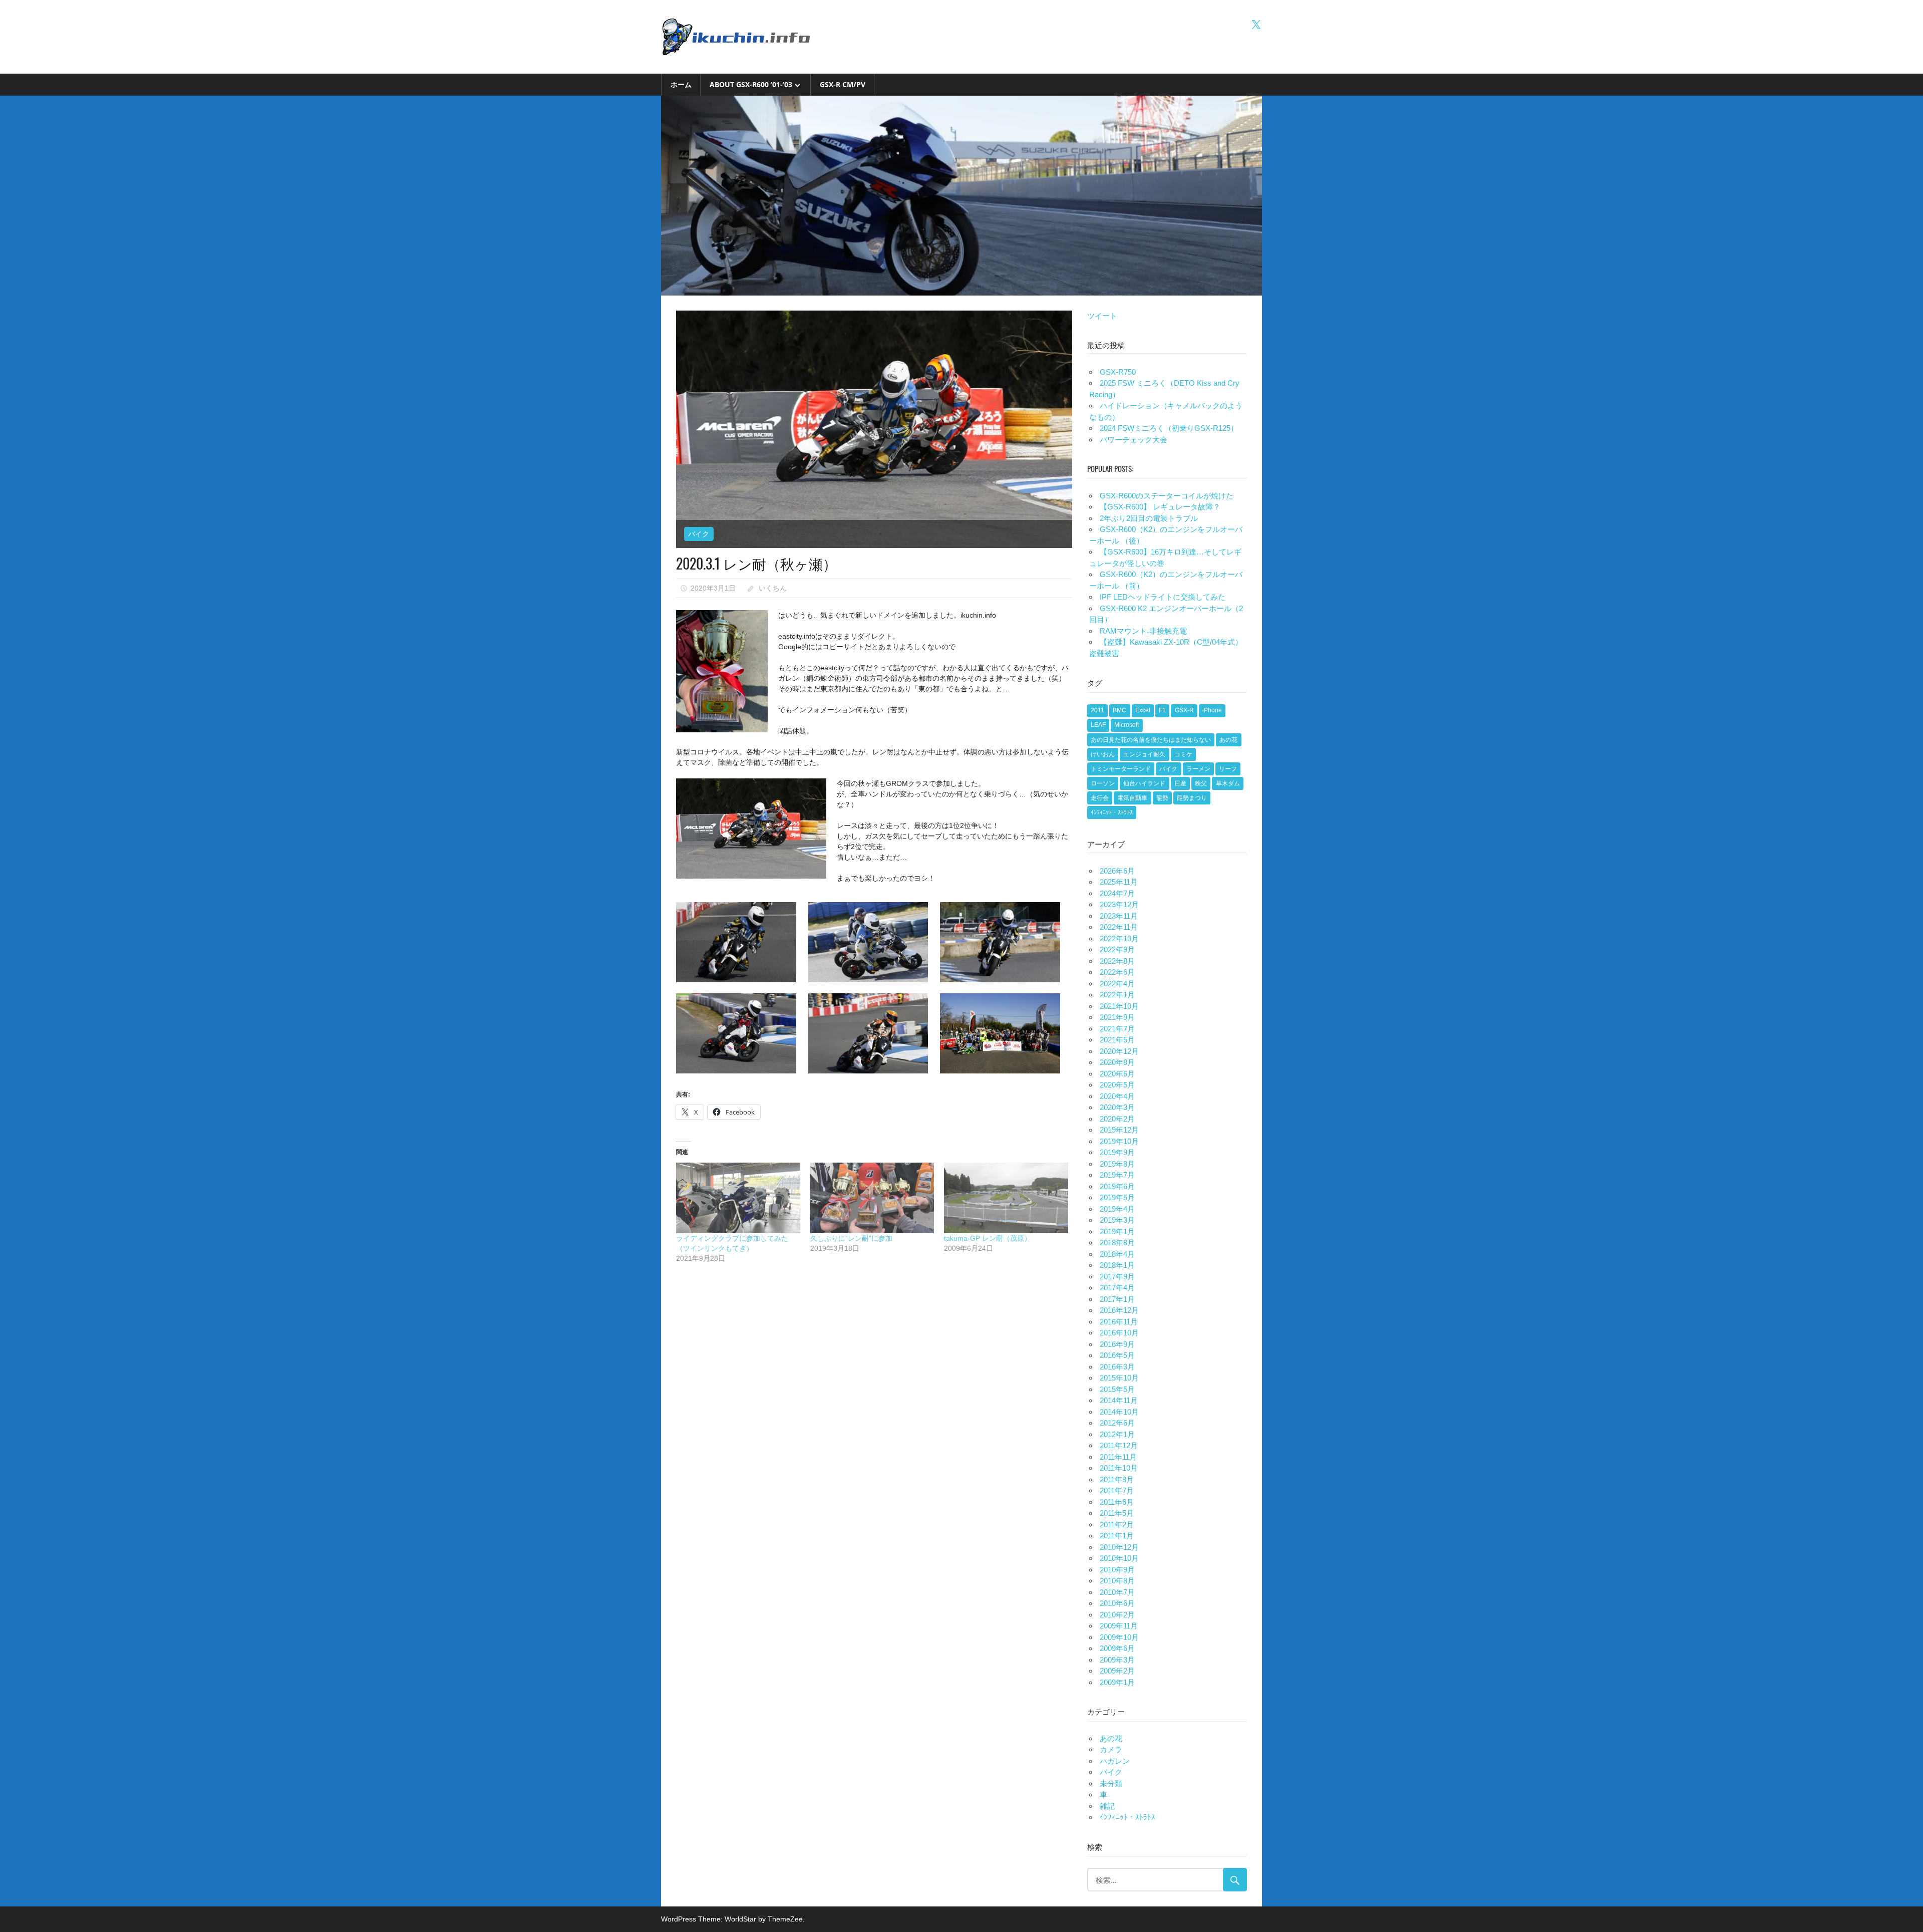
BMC (1119, 710)
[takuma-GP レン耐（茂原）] (1006, 1198)
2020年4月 (1117, 1096)
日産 (1180, 783)
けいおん (1103, 754)
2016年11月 (1119, 1322)
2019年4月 (1117, 1209)
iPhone (1212, 710)
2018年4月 (1117, 1254)
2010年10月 (1119, 1558)
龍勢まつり (1192, 798)
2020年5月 (1117, 1085)
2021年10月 (1119, 1006)
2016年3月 (1117, 1367)
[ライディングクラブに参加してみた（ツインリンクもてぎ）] (738, 1198)
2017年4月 (1117, 1288)
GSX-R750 (1118, 372)
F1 (1162, 710)
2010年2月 (1117, 1615)
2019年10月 (1119, 1141)
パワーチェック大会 (1134, 440)
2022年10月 (1119, 938)
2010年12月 (1119, 1547)
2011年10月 (1119, 1468)
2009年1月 (1117, 1682)
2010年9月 (1117, 1570)
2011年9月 (1117, 1479)
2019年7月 (1117, 1175)
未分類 (1111, 1783)
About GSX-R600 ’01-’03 (751, 84)
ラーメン (1198, 769)
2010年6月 (1117, 1603)
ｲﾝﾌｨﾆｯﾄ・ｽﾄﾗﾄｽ (1112, 812)
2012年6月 (1117, 1423)
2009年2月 (1117, 1671)
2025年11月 (1119, 882)
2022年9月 (1117, 949)
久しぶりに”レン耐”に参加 (851, 1238)
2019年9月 (1117, 1152)
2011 (1097, 710)
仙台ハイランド (1144, 783)
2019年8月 (1117, 1164)
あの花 (1228, 740)
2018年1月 (1117, 1265)
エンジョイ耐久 (1144, 754)
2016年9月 (1117, 1344)
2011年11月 (1118, 1457)
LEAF (1098, 725)
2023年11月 (1119, 916)
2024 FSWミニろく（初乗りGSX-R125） (1169, 428)
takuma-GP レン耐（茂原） (988, 1238)
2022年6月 (1117, 972)
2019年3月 (1117, 1220)
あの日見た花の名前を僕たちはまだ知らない (1151, 740)
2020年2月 (1117, 1119)
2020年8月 (1117, 1062)
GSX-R (1184, 710)
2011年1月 (1117, 1536)
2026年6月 (1117, 871)
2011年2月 (1117, 1525)
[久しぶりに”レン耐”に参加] (872, 1198)
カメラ (1111, 1749)
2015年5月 (1117, 1389)
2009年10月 (1119, 1637)
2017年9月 (1117, 1277)
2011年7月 (1117, 1490)
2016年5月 (1117, 1355)
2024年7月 (1117, 893)
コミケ (1183, 754)
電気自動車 (1132, 798)
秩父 (1201, 783)
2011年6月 (1117, 1502)
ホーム (681, 84)
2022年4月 (1117, 984)
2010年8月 (1117, 1581)
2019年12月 (1119, 1130)
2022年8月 (1117, 961)
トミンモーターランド (1121, 769)
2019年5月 (1117, 1197)
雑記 (1107, 1806)
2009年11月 (1119, 1626)
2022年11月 (1119, 927)
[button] (742, 940)
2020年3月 (1117, 1107)
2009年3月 (1117, 1660)
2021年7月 (1117, 1029)
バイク (699, 534)
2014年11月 (1119, 1400)
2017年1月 (1117, 1299)
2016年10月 (1119, 1333)
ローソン (1103, 783)
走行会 (1100, 798)
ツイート (1102, 316)
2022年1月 (1117, 995)
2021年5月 (1117, 1040)
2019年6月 (1117, 1186)
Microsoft (1127, 725)
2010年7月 (1117, 1592)
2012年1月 (1117, 1434)
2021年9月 (1117, 1017)
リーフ (1228, 769)
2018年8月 (1117, 1243)
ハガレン (1115, 1761)
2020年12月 (1119, 1051)
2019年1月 (1117, 1231)
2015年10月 (1119, 1378)
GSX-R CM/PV (843, 84)
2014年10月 (1119, 1412)
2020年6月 (1117, 1074)
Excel (1143, 710)
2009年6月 (1117, 1648)
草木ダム (1228, 783)
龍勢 (1162, 798)
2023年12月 (1119, 904)
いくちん (773, 588)
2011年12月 (1119, 1445)
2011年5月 (1117, 1513)
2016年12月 (1119, 1310)
